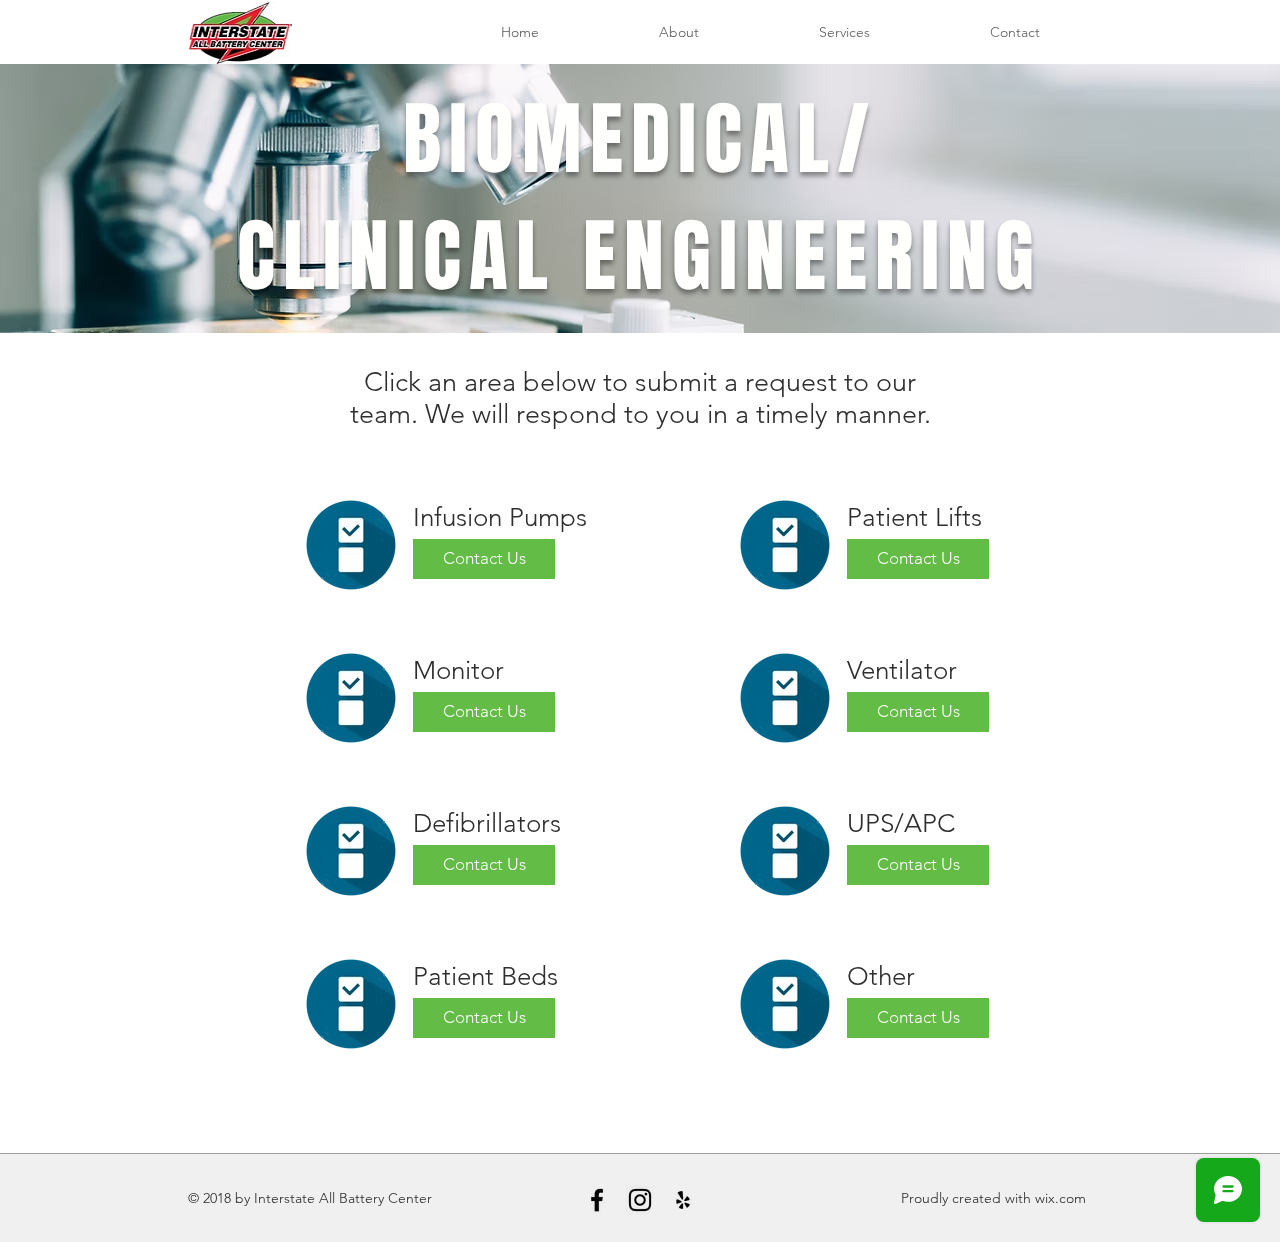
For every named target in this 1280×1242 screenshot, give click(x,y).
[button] (844, 32)
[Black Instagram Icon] (640, 1200)
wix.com (1060, 1198)
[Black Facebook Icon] (597, 1200)
